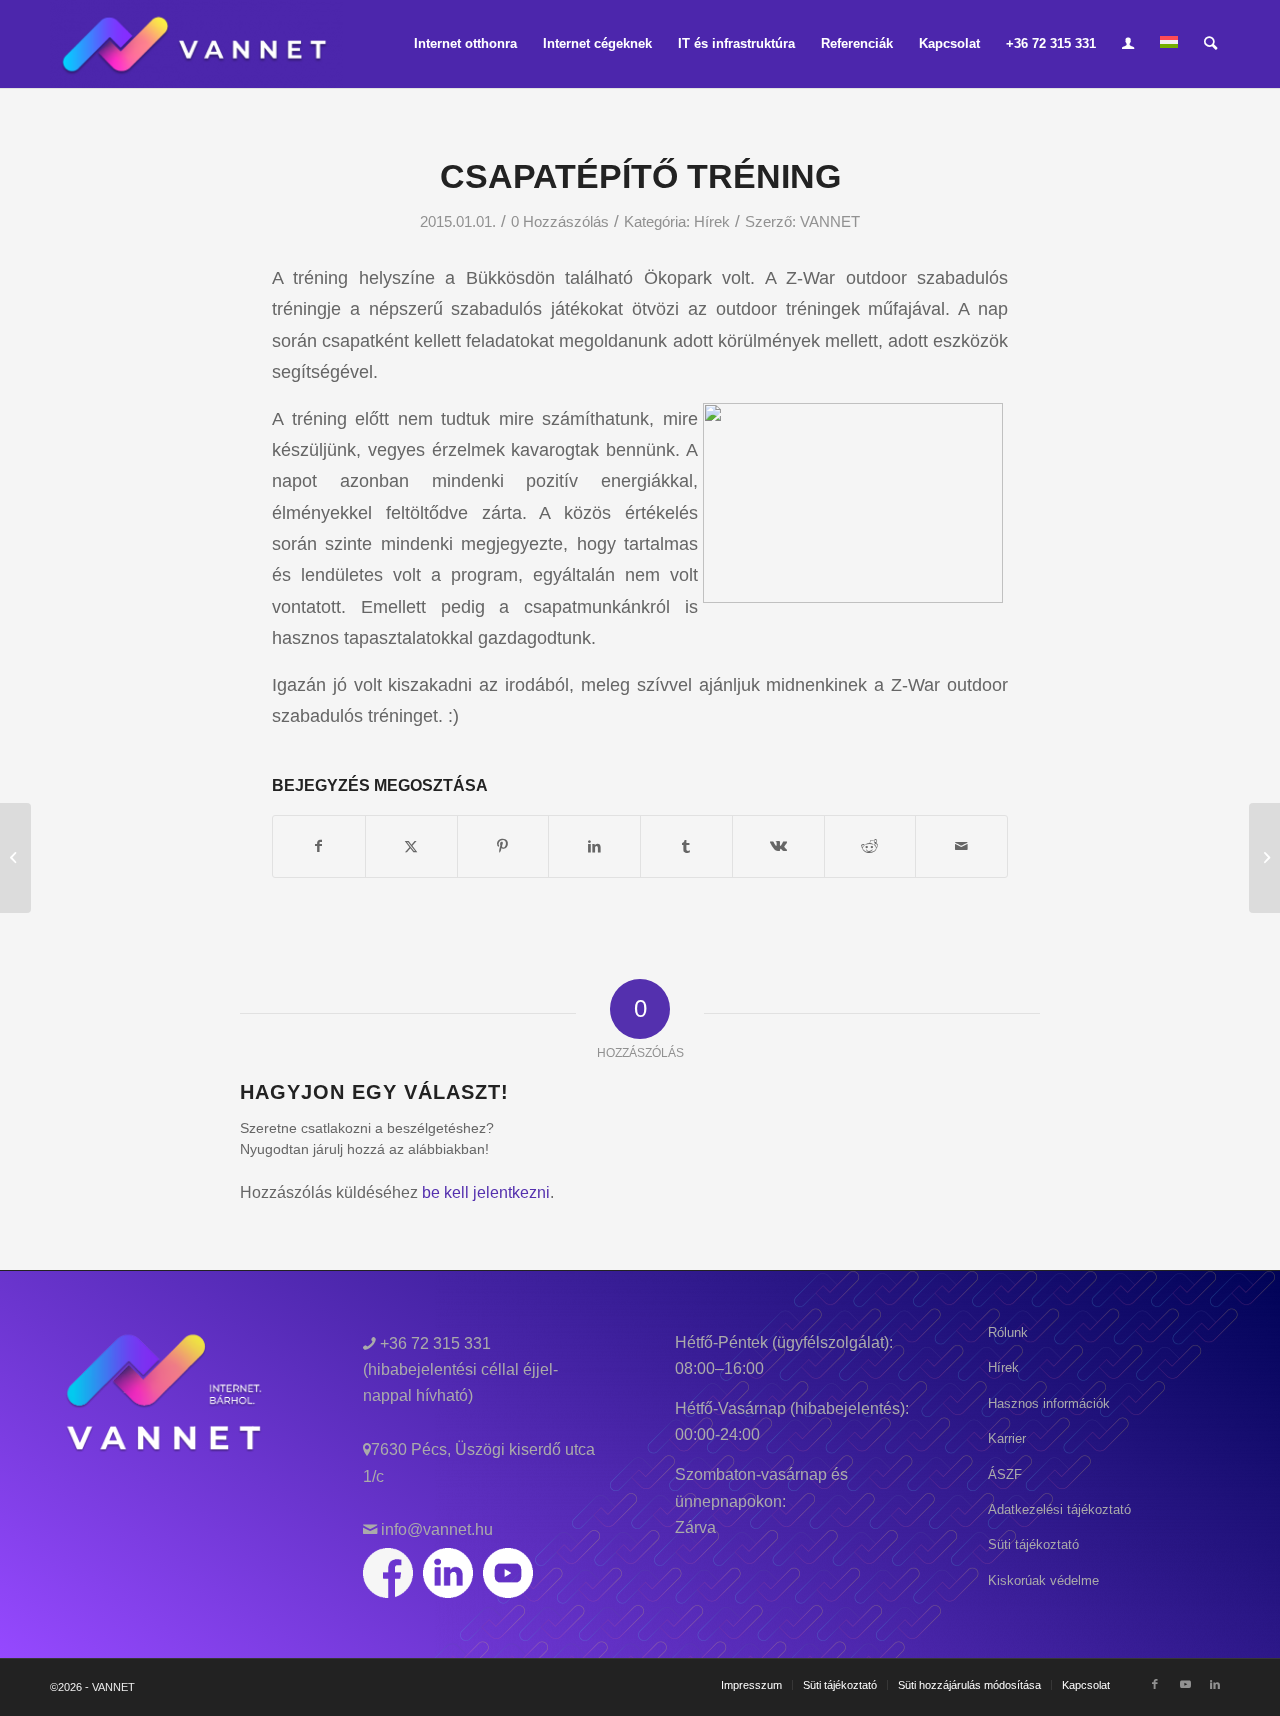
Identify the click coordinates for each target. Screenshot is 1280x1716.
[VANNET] (196, 44)
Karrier (1007, 1438)
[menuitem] (465, 44)
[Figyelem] (15, 858)
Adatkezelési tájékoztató (1059, 1509)
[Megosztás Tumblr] (686, 846)
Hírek (712, 222)
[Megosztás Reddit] (870, 846)
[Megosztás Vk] (778, 846)
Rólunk (1008, 1332)
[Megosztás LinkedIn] (594, 846)
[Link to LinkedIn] (1215, 1684)
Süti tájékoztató (1033, 1544)
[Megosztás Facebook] (319, 846)
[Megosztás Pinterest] (503, 846)
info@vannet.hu (435, 1529)
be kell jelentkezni (486, 1192)
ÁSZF (1005, 1474)
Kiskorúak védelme (1043, 1580)
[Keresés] (1210, 44)
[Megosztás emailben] (961, 846)
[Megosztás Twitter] (411, 846)
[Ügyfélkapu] (1128, 44)
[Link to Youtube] (1185, 1684)
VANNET (830, 222)
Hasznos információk (1049, 1403)
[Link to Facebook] (1155, 1684)
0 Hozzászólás (560, 222)
